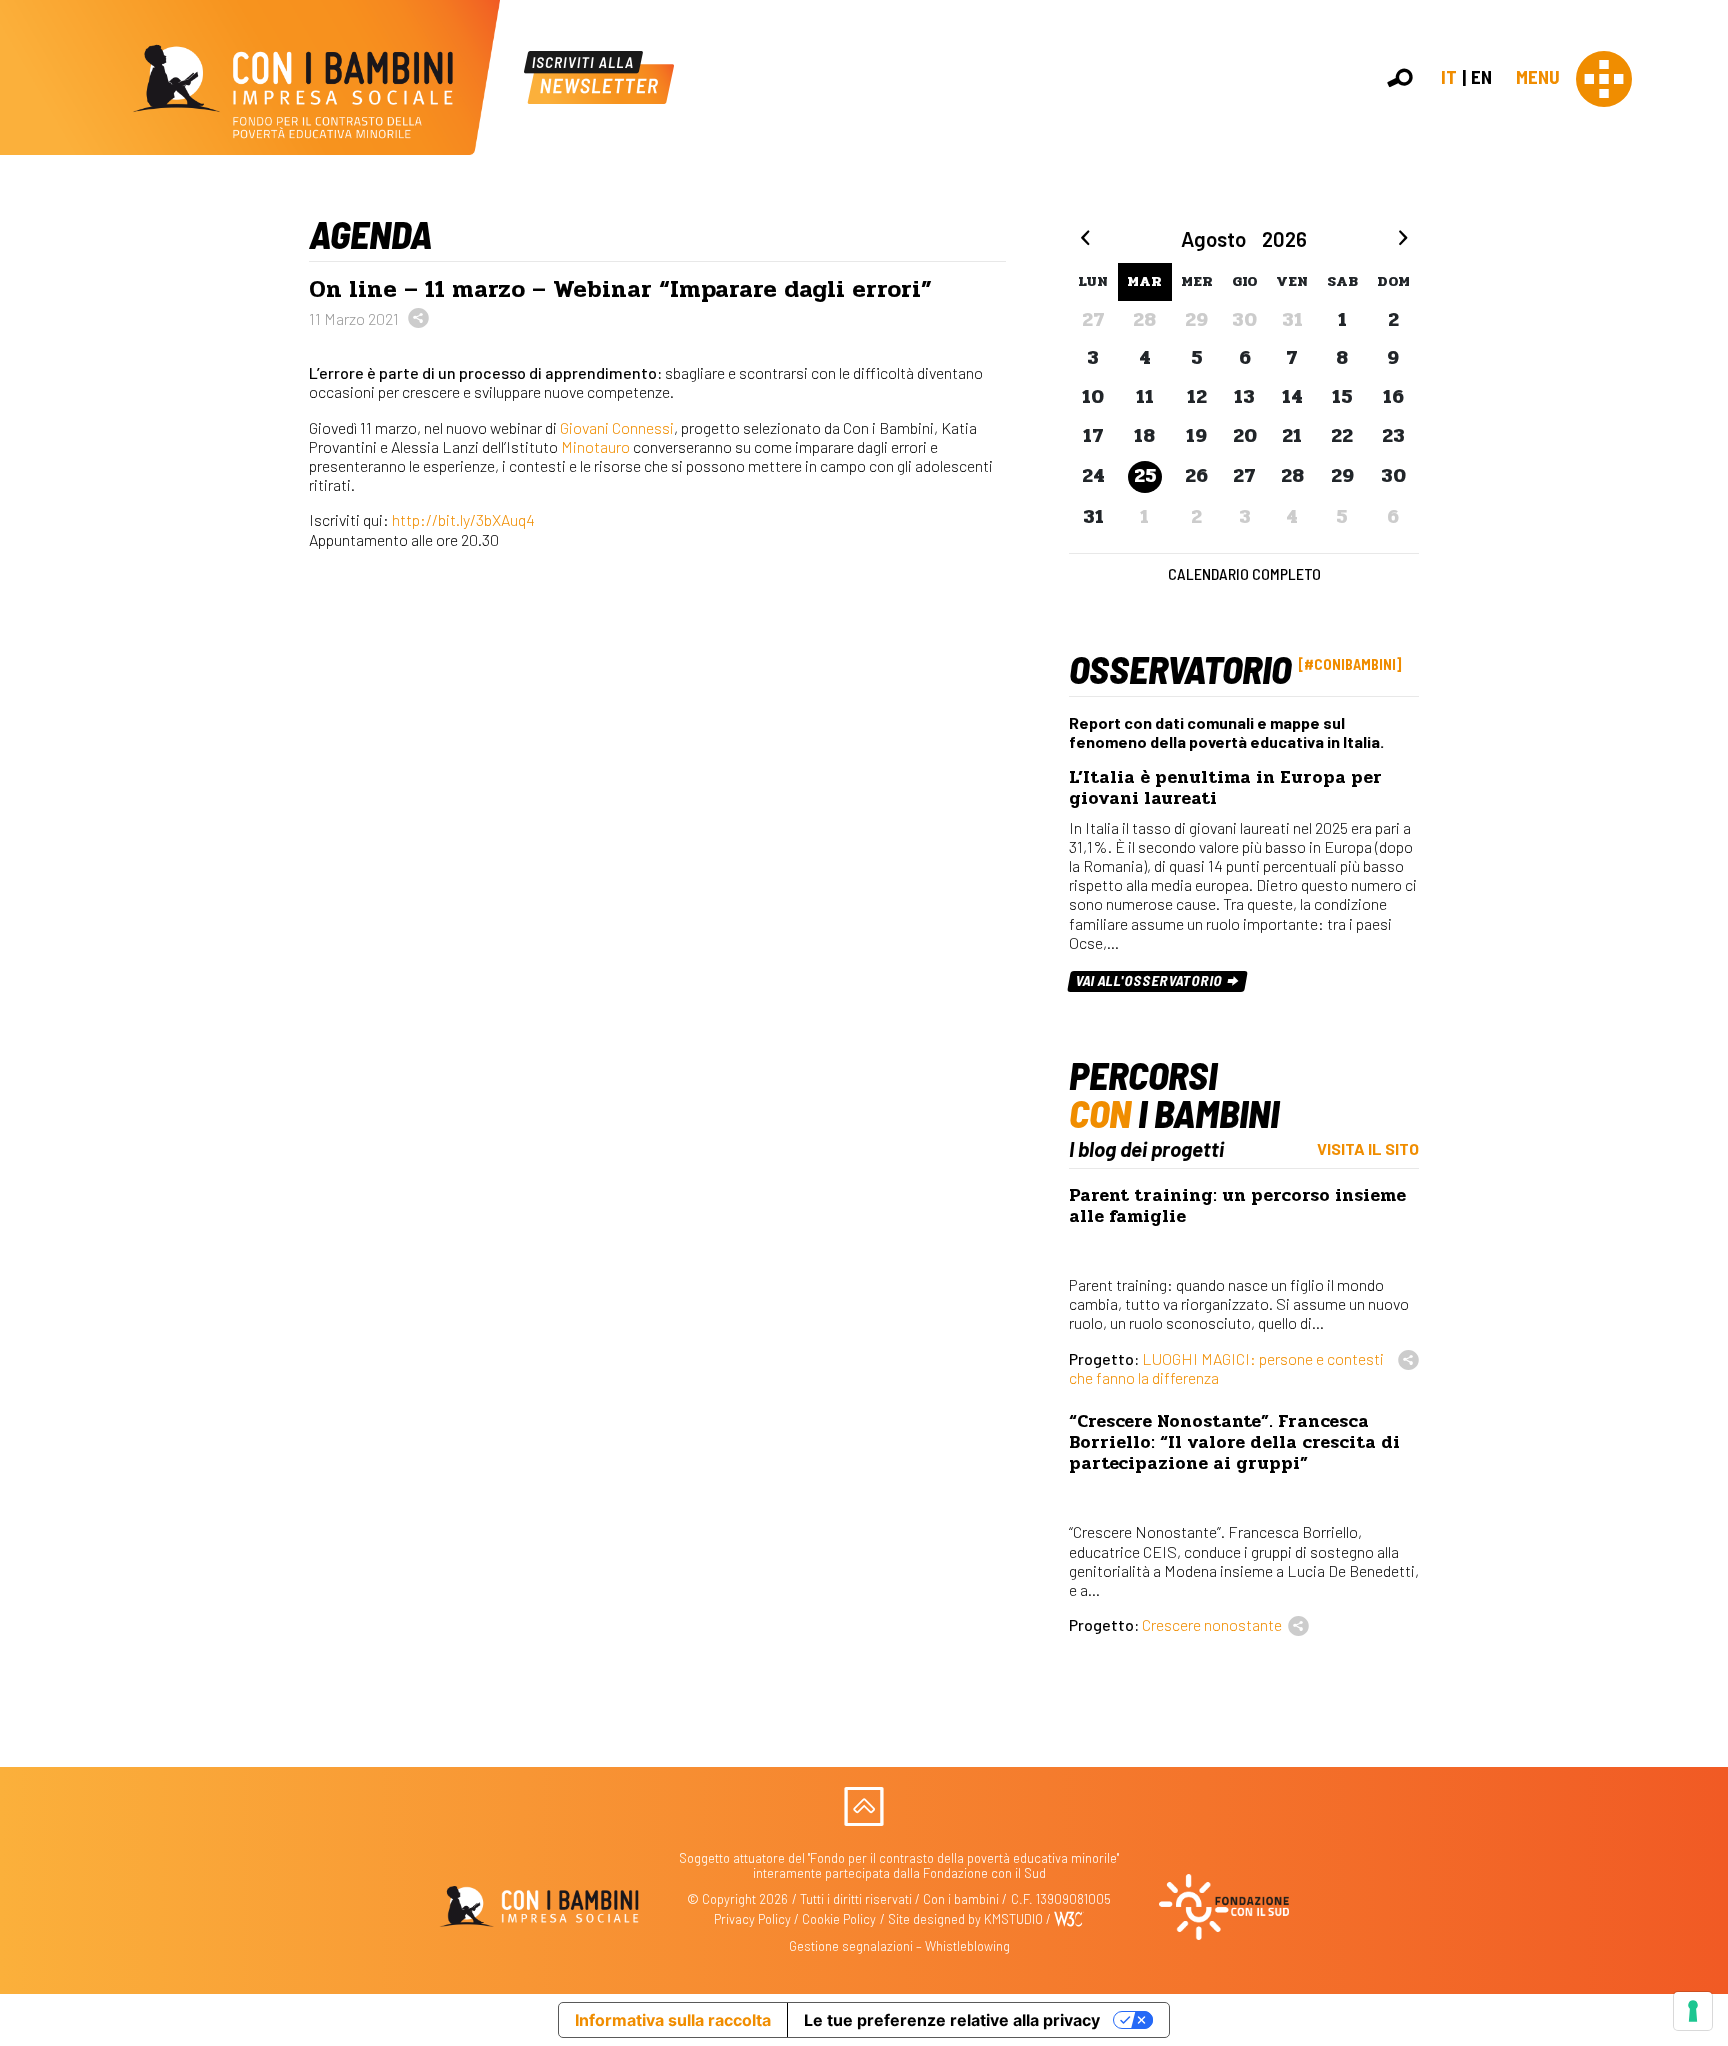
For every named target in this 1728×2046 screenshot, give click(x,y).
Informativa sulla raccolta (673, 2020)
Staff (1696, 364)
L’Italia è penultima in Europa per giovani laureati (1225, 788)
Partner (1704, 343)
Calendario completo (1244, 573)
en (1481, 76)
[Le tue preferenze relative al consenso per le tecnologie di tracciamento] (1693, 2011)
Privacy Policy (752, 1919)
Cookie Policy (839, 1919)
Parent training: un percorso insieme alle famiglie (1237, 1206)
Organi (1700, 299)
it (1449, 76)
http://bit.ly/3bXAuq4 (463, 519)
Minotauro (595, 446)
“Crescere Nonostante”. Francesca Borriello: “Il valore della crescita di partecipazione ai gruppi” (1234, 1442)
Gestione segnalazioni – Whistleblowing (899, 1946)
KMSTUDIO (1013, 1919)
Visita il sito (1368, 1148)
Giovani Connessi (617, 427)
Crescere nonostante (1212, 1624)
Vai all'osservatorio (1150, 980)
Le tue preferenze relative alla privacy (952, 2020)
